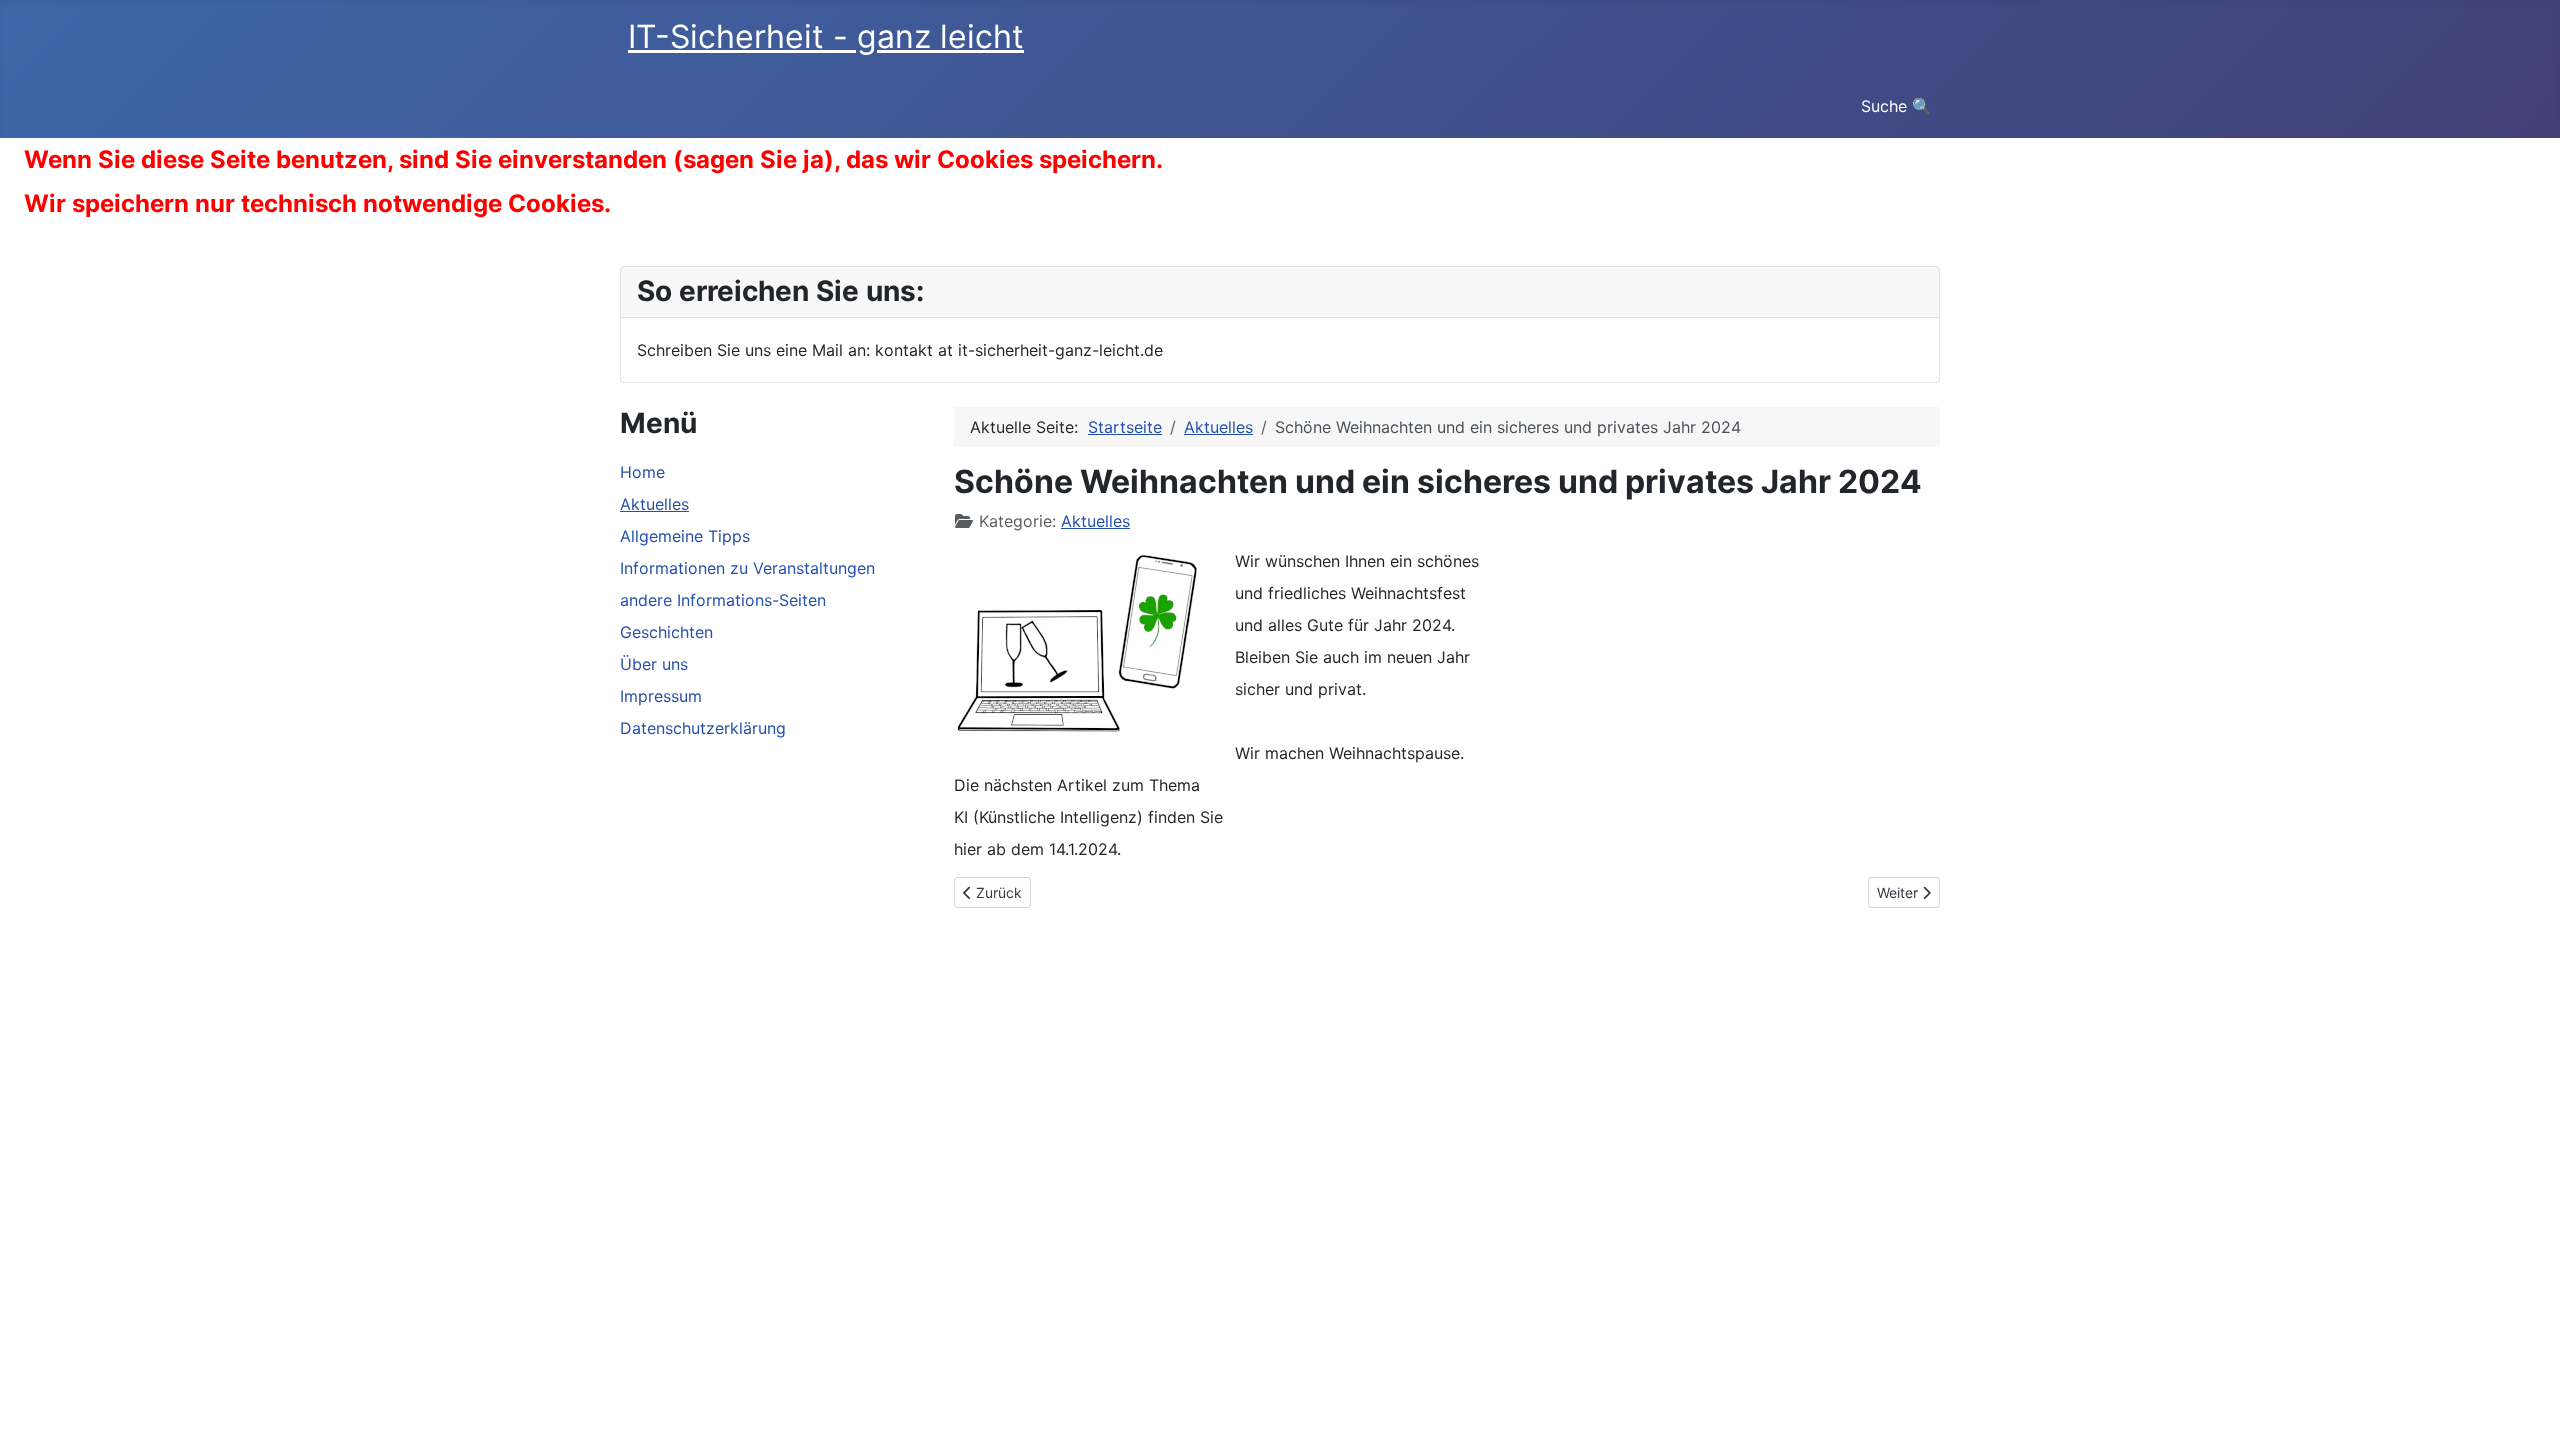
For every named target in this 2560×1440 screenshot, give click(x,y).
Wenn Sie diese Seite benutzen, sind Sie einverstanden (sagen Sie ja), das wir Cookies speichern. (593, 159)
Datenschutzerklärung (703, 728)
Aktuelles (654, 504)
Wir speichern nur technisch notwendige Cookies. (317, 203)
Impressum (661, 696)
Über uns (654, 664)
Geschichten (666, 632)
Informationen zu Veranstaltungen (747, 568)
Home (642, 472)
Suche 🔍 (1896, 106)
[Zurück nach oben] (2525, 1403)
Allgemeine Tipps (685, 536)
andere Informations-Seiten (723, 600)
